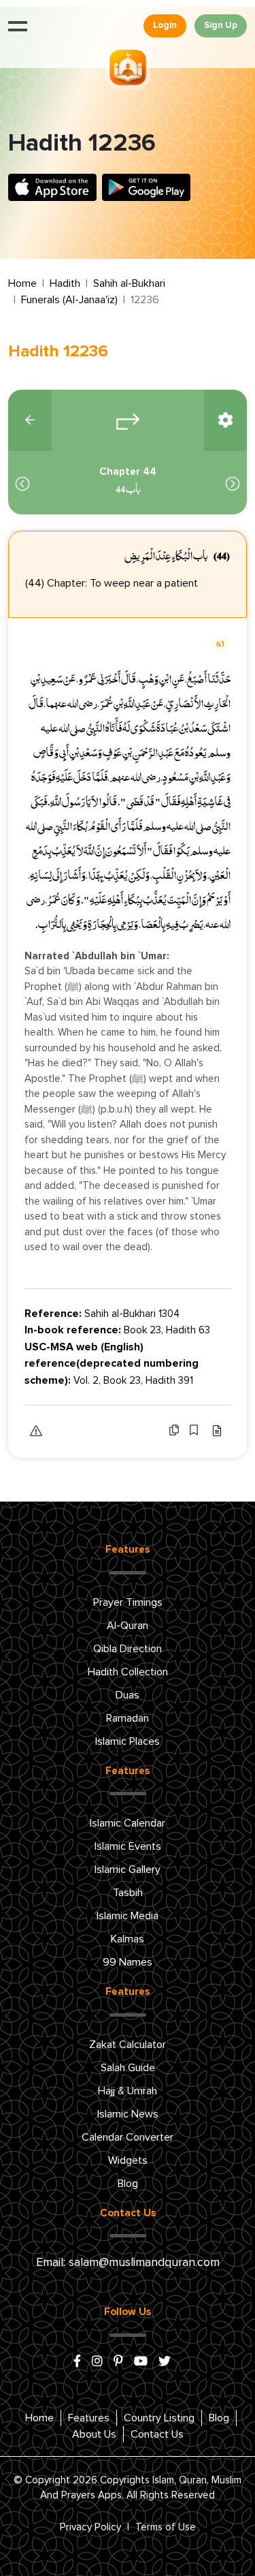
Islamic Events (128, 1846)
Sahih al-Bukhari (129, 283)
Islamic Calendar (128, 1823)
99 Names (128, 1962)
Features (89, 2418)
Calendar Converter (128, 2137)
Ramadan (128, 1718)
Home (22, 283)
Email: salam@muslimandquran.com (128, 2263)
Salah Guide (128, 2068)
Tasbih (128, 1893)
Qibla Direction (128, 1649)
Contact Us (157, 2434)
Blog (128, 2184)
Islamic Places (128, 1741)
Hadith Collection (128, 1672)
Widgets (128, 2160)
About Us (94, 2434)
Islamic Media (128, 1916)
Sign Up (221, 26)
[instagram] (97, 2362)
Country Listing (159, 2418)
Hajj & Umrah (128, 2091)
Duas (128, 1695)
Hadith (65, 283)
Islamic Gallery (128, 1869)
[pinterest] (118, 2362)
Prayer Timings (128, 1602)
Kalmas (128, 1939)
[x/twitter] (165, 2362)
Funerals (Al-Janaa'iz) (69, 300)
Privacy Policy (90, 2527)
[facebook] (77, 2362)
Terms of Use (166, 2527)
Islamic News (128, 2114)
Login (165, 26)
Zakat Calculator (128, 2045)
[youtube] (141, 2362)
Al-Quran (128, 1626)
